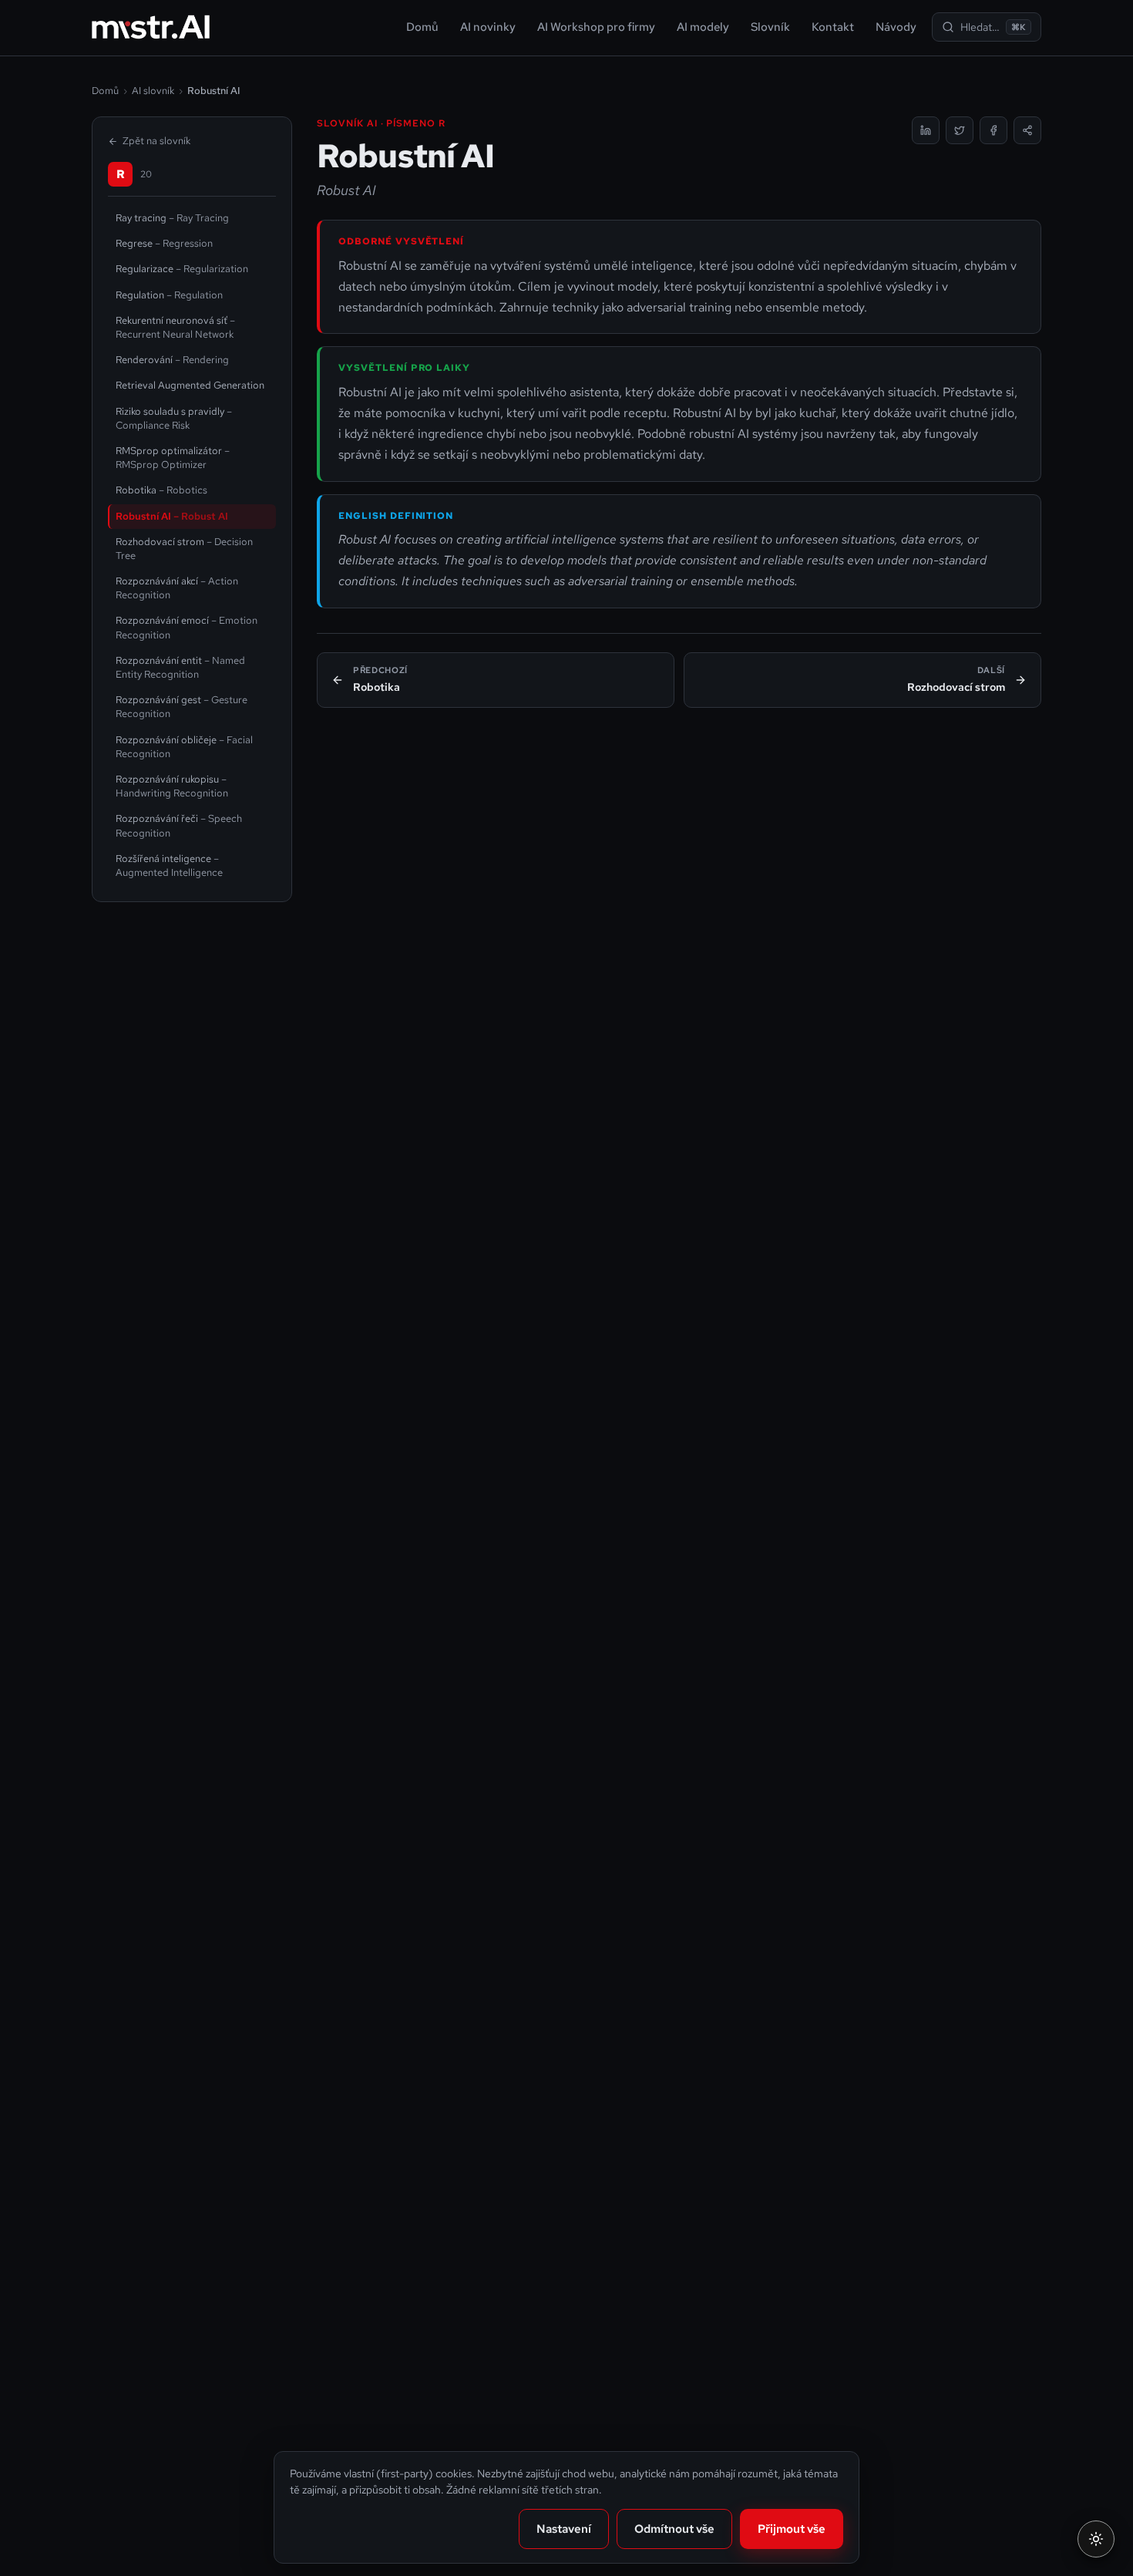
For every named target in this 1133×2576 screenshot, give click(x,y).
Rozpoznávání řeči (179, 825)
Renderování (172, 360)
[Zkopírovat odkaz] (1027, 130)
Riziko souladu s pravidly (174, 418)
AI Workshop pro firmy (596, 27)
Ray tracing (172, 218)
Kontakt (833, 27)
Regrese (164, 243)
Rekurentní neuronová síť (175, 327)
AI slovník (153, 91)
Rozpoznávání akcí (177, 588)
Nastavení (564, 2529)
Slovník (770, 27)
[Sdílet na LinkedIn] (926, 130)
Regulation (169, 295)
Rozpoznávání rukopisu (172, 786)
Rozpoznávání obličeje (184, 747)
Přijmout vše (792, 2529)
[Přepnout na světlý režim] (1096, 2539)
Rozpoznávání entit (180, 667)
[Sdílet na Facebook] (993, 130)
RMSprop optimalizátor (173, 458)
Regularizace (182, 269)
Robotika (161, 490)
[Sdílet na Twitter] (960, 130)
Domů (422, 27)
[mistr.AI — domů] (151, 27)
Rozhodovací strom (184, 549)
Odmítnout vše (674, 2529)
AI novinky (488, 27)
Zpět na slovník (156, 141)
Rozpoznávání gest (182, 707)
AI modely (703, 27)
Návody (896, 27)
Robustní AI (172, 516)
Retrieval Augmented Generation (190, 385)
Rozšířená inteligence (169, 865)
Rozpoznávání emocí (187, 627)
